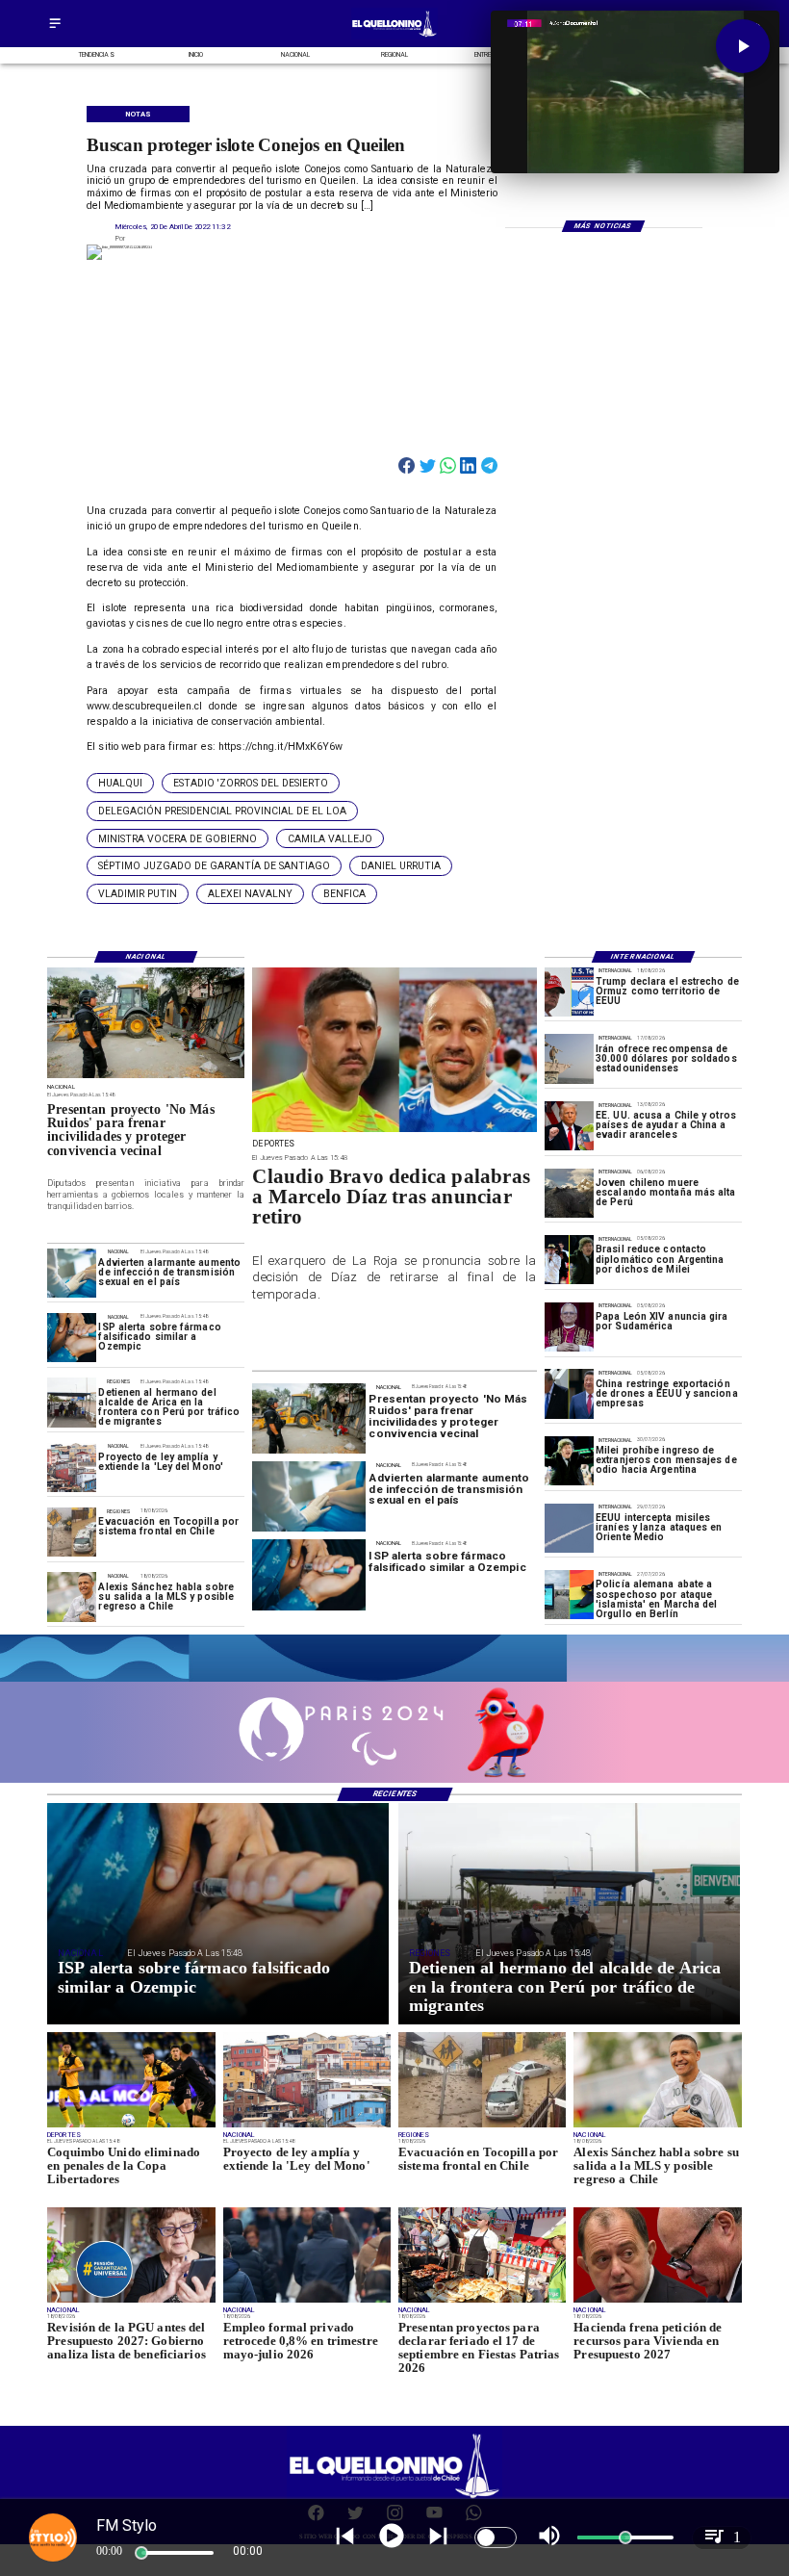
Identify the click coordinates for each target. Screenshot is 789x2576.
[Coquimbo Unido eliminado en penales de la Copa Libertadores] (131, 2126)
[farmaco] (72, 1338)
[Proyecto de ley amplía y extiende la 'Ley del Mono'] (72, 1468)
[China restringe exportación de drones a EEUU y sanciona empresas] (569, 1393)
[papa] (569, 1327)
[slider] (141, 2553)
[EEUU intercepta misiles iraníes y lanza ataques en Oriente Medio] (569, 1528)
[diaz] (394, 1131)
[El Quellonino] (55, 29)
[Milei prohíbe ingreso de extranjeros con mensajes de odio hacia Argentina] (569, 1461)
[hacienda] (657, 2302)
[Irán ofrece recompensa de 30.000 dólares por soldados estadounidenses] (569, 1058)
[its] (72, 1273)
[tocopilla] (72, 1532)
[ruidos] (146, 1077)
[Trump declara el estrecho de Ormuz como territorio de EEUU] (569, 992)
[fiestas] (482, 2302)
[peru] (569, 1193)
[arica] (72, 1402)
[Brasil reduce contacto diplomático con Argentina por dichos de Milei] (569, 1260)
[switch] (496, 2537)
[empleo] (307, 2302)
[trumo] (569, 1126)
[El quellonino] (395, 37)
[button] (120, 783)
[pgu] (131, 2302)
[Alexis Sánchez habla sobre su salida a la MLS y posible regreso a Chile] (72, 1597)
